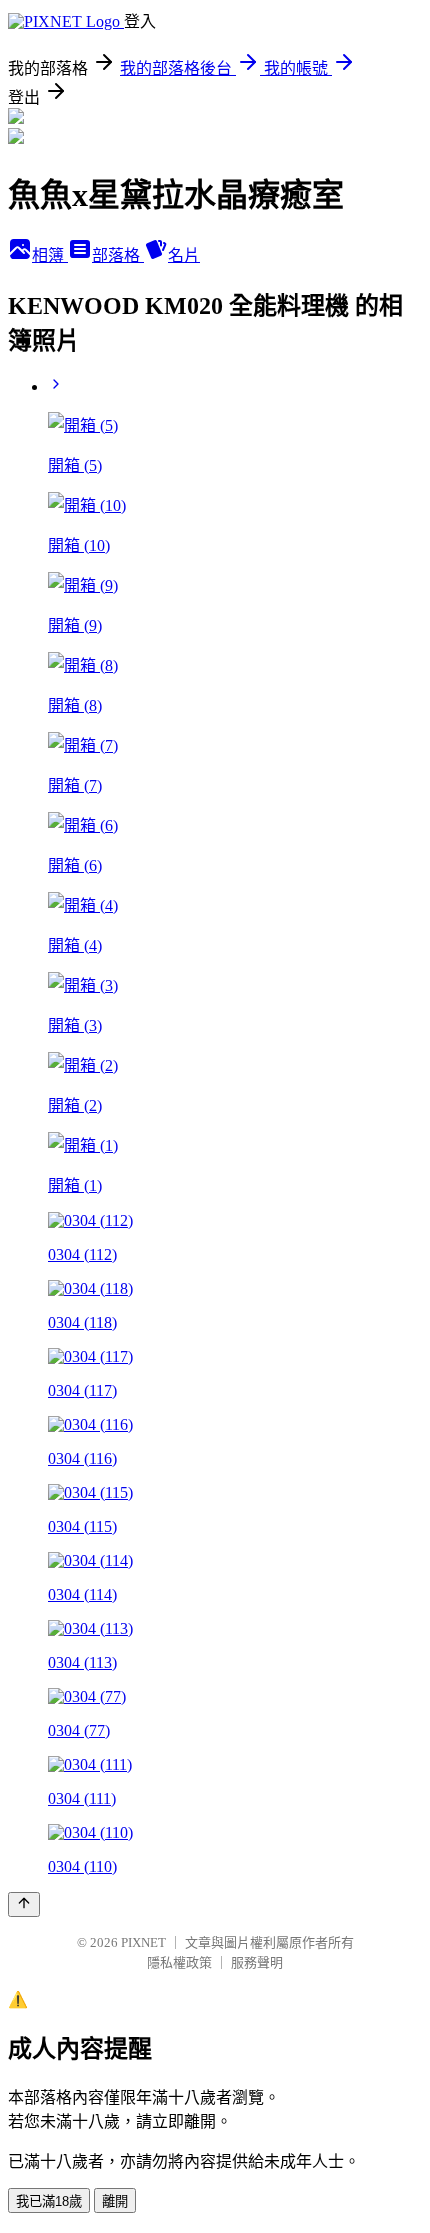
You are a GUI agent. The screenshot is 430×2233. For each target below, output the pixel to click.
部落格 (118, 255)
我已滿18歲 (49, 2201)
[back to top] (24, 1904)
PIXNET (143, 1942)
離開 (115, 2201)
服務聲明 (257, 1962)
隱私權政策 (179, 1962)
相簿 (50, 255)
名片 (184, 255)
